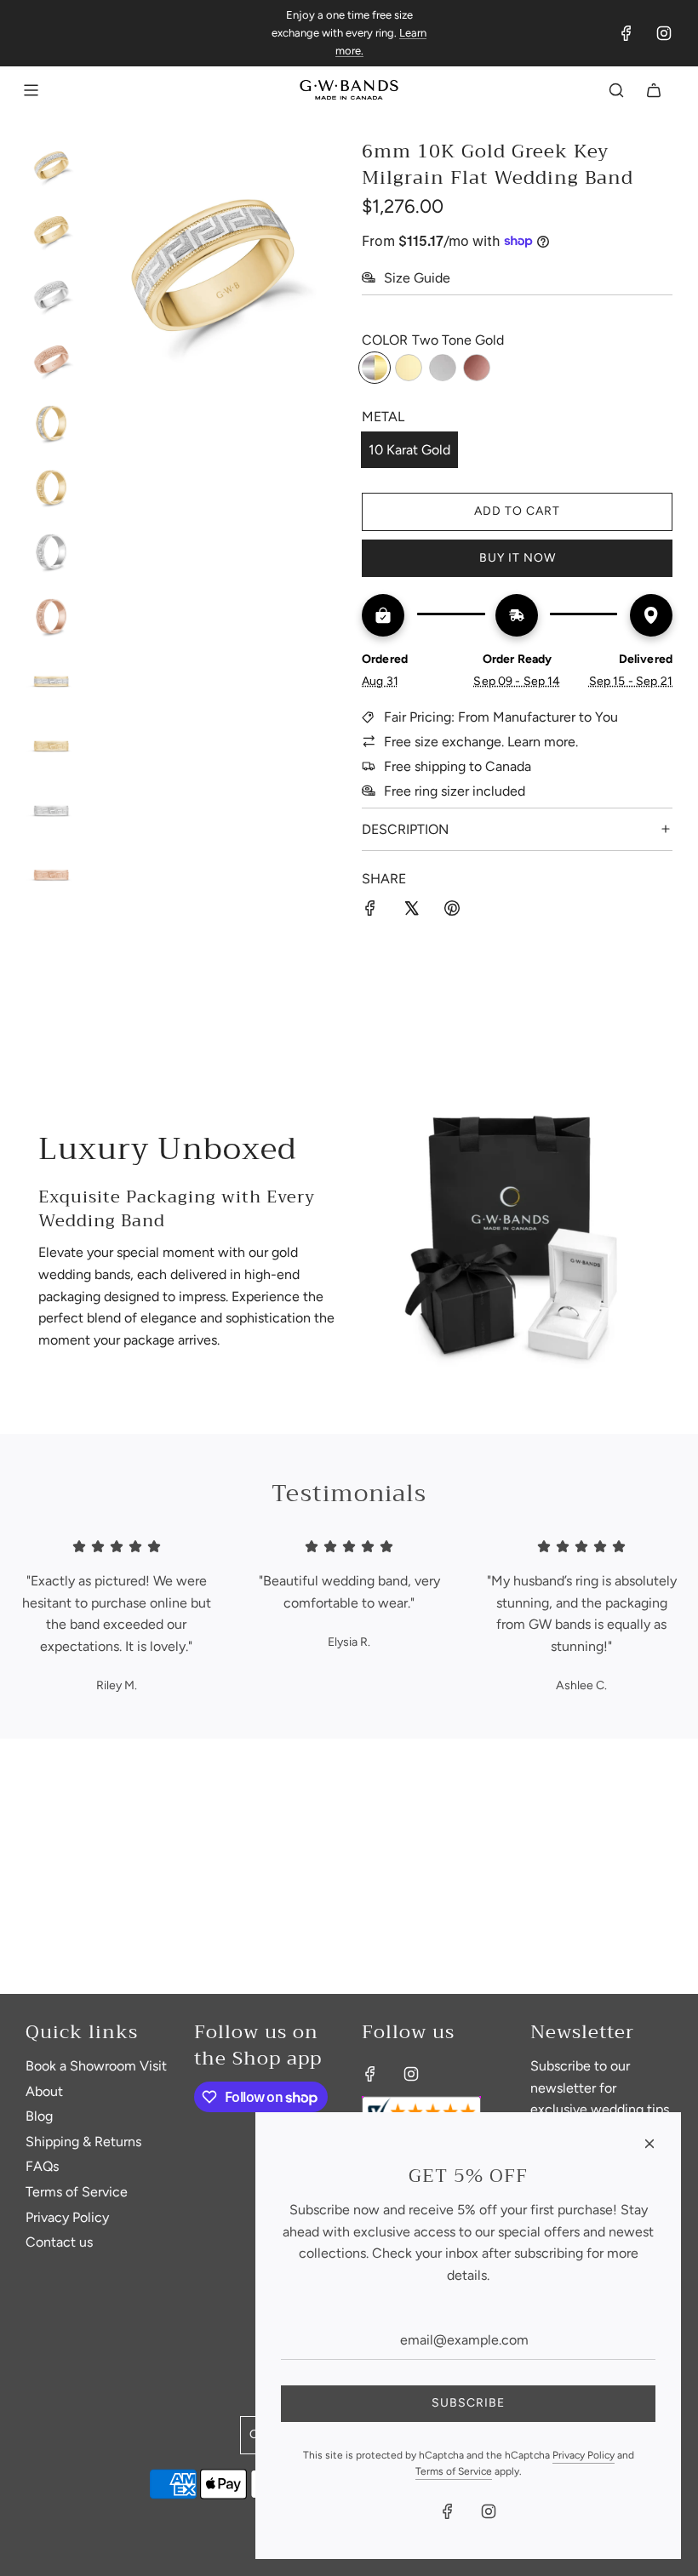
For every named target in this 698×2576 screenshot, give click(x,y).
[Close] (649, 2144)
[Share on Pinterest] (452, 911)
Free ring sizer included (455, 791)
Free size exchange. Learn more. (481, 742)
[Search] (616, 90)
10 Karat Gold (409, 450)
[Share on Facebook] (370, 911)
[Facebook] (626, 33)
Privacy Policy (584, 2455)
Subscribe (468, 2403)
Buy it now (518, 558)
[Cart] (654, 90)
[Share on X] (411, 911)
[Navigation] (31, 90)
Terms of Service (454, 2471)
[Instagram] (664, 33)
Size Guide (417, 278)
